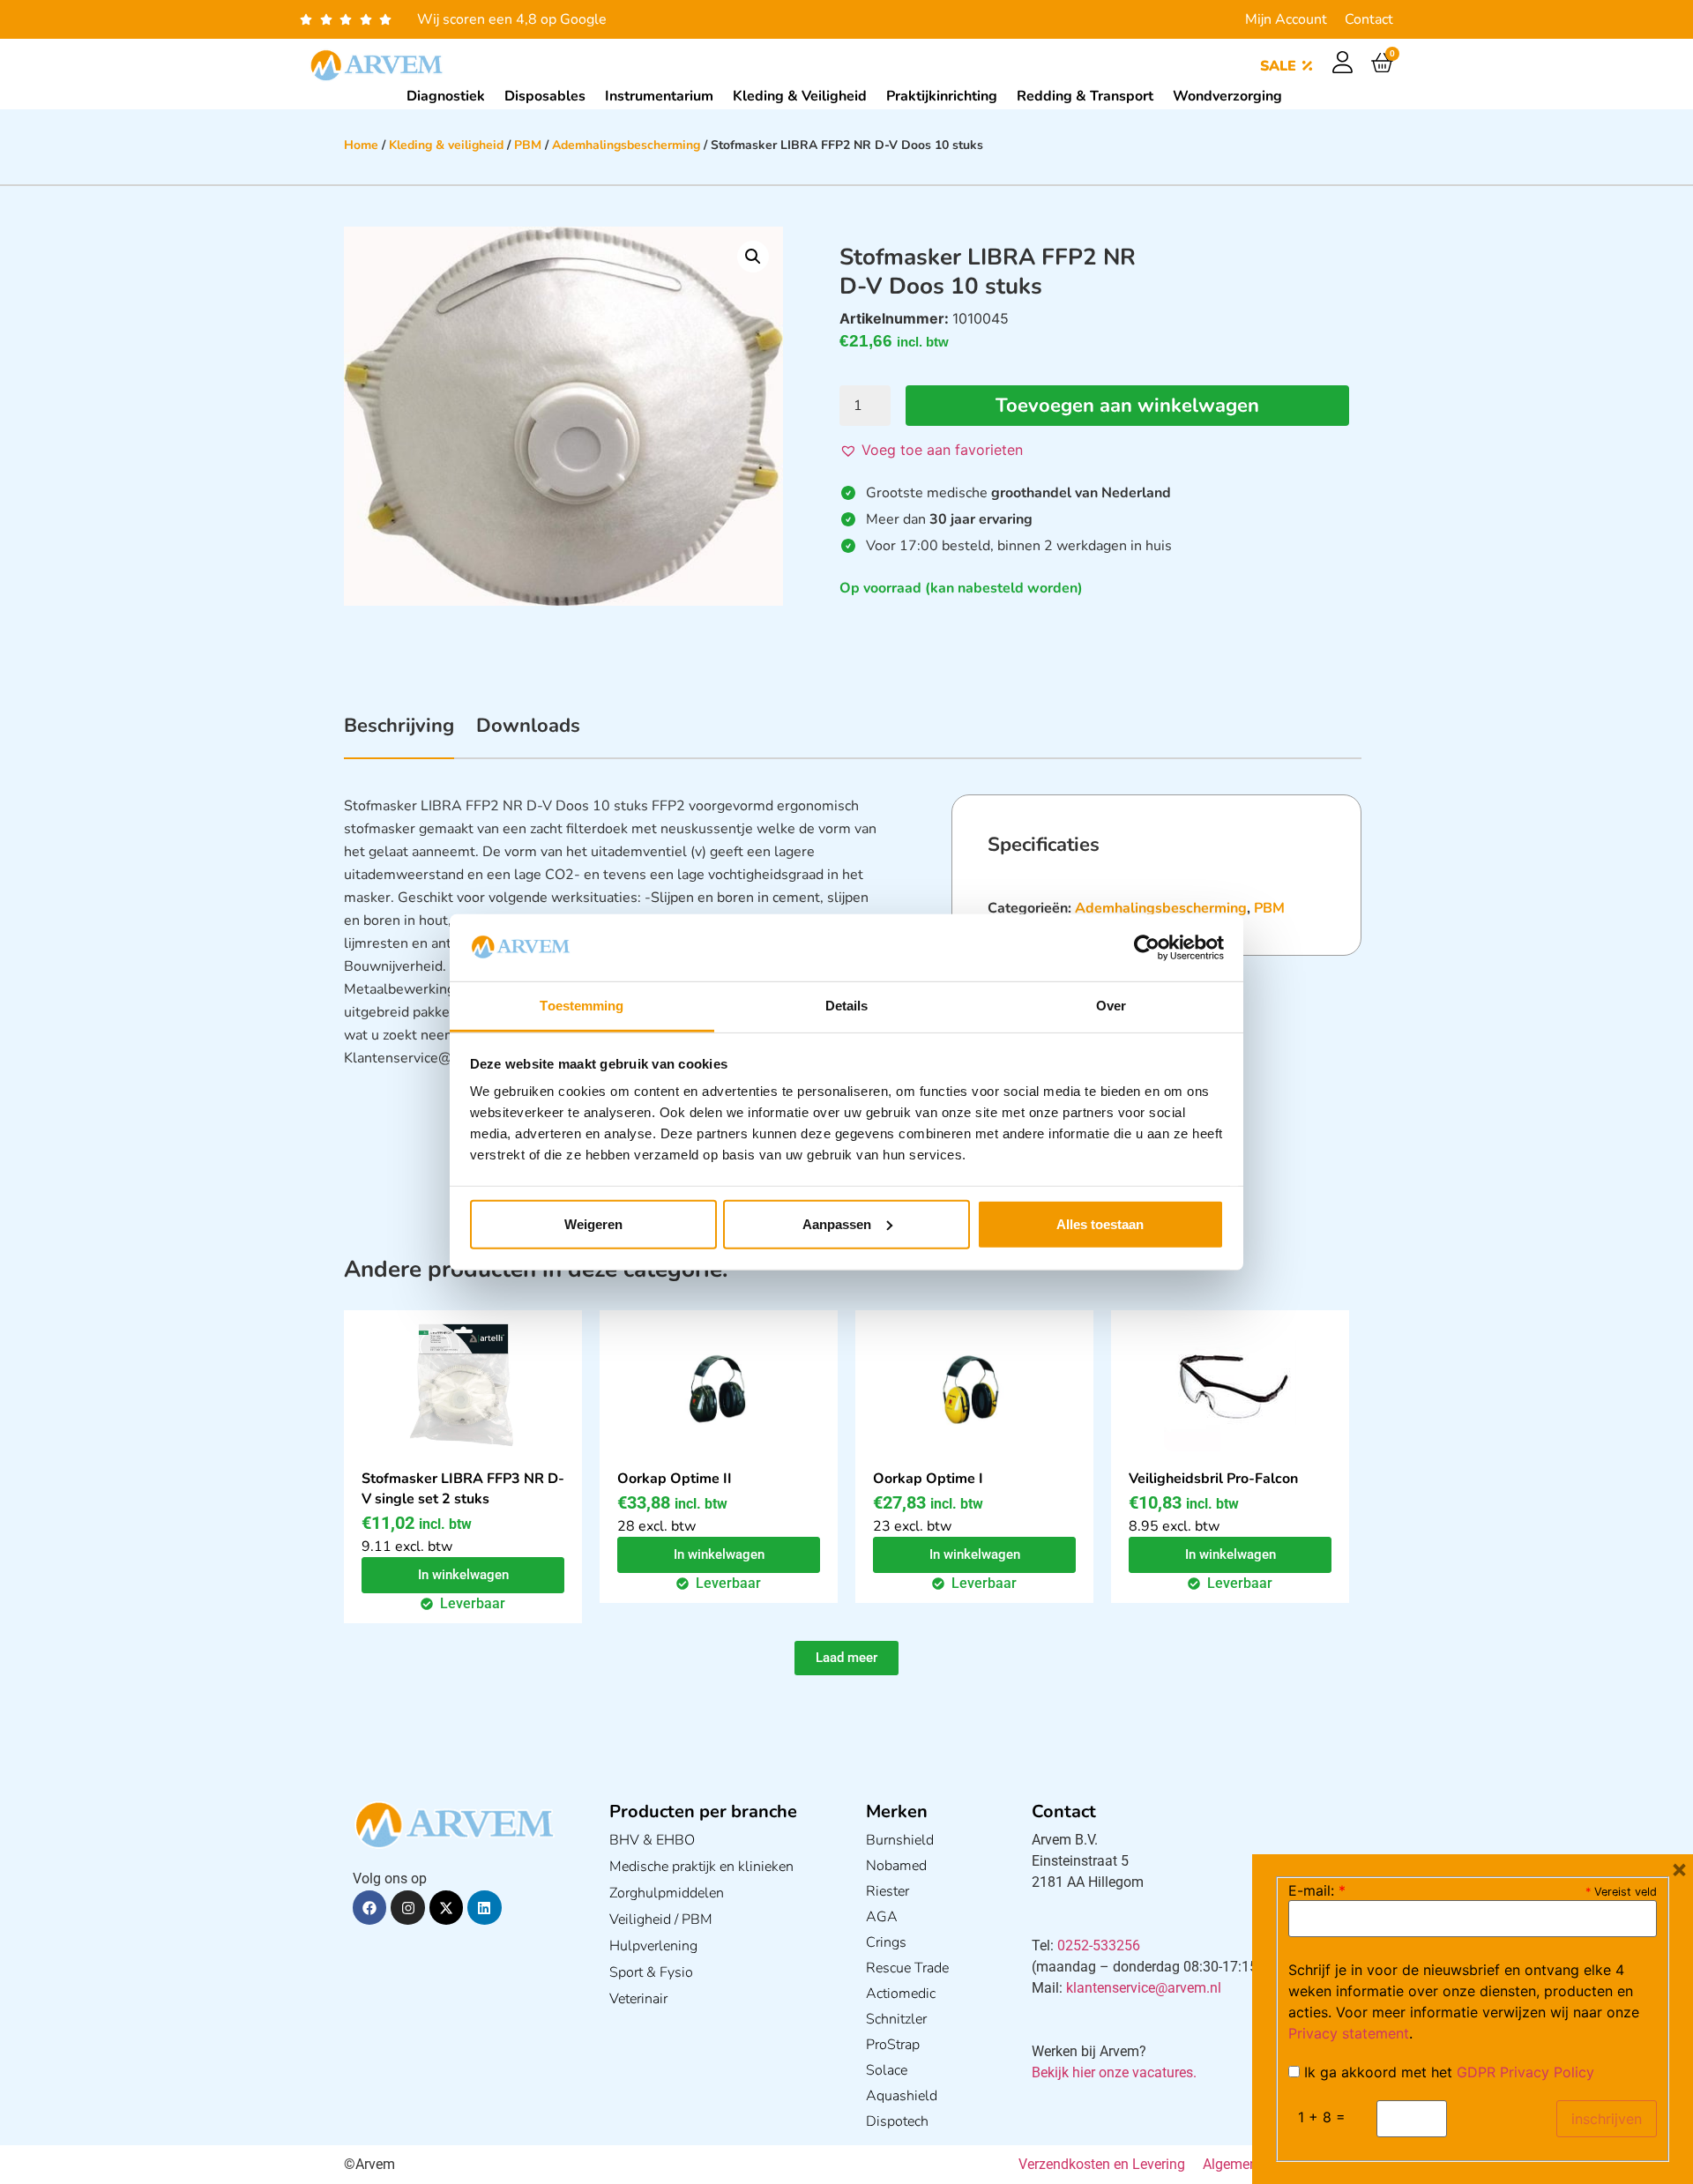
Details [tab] (847, 1006)
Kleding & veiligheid (446, 145)
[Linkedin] (484, 1907)
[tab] (399, 735)
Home (361, 145)
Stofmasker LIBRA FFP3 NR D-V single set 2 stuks (463, 1489)
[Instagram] (407, 1907)
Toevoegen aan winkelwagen (1127, 406)
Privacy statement (1349, 2033)
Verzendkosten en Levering (1102, 2164)
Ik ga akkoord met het (1447, 2072)
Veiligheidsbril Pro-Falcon (1213, 1479)
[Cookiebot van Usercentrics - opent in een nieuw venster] (1147, 948)
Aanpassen (837, 1224)
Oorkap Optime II (675, 1479)
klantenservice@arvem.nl (1144, 1988)
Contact (1369, 19)
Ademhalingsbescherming (626, 145)
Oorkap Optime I (928, 1479)
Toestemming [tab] (582, 1006)
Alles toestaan (1100, 1224)
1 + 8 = (1322, 2117)
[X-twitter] (446, 1907)
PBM (528, 145)
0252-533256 (1099, 1945)
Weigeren (593, 1224)
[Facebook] (369, 1907)
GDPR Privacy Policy (1525, 2072)
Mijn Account (1286, 19)
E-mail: (1317, 1890)
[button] (753, 257)
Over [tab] (1111, 1006)
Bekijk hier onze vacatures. (1114, 2072)
